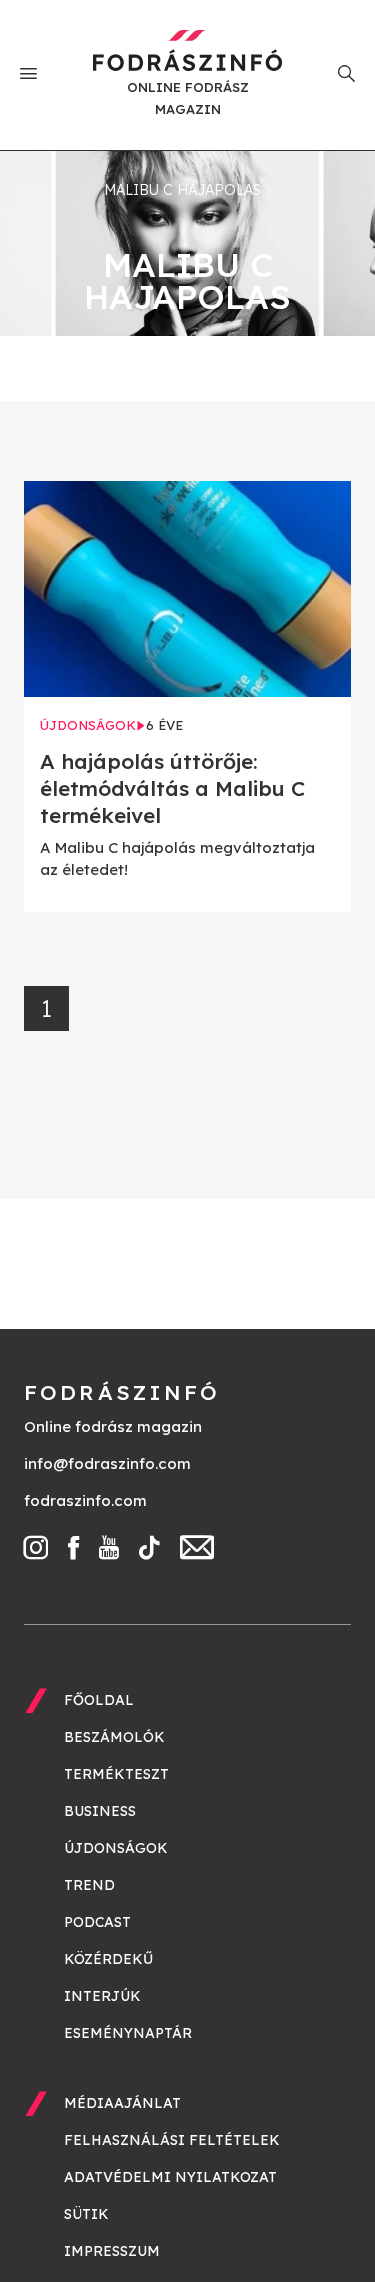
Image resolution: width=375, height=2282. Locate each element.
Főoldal (99, 1700)
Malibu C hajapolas (182, 190)
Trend (89, 1885)
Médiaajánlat (122, 2103)
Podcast (97, 1922)
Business (100, 1811)
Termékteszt (116, 1774)
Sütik (86, 2214)
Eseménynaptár (128, 2033)
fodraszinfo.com (85, 1500)
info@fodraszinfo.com (107, 1463)
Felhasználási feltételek (172, 2140)
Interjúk (102, 1996)
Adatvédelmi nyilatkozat (170, 2177)
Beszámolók (114, 1737)
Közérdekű (108, 1959)
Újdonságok (116, 1848)
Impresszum (112, 2251)
